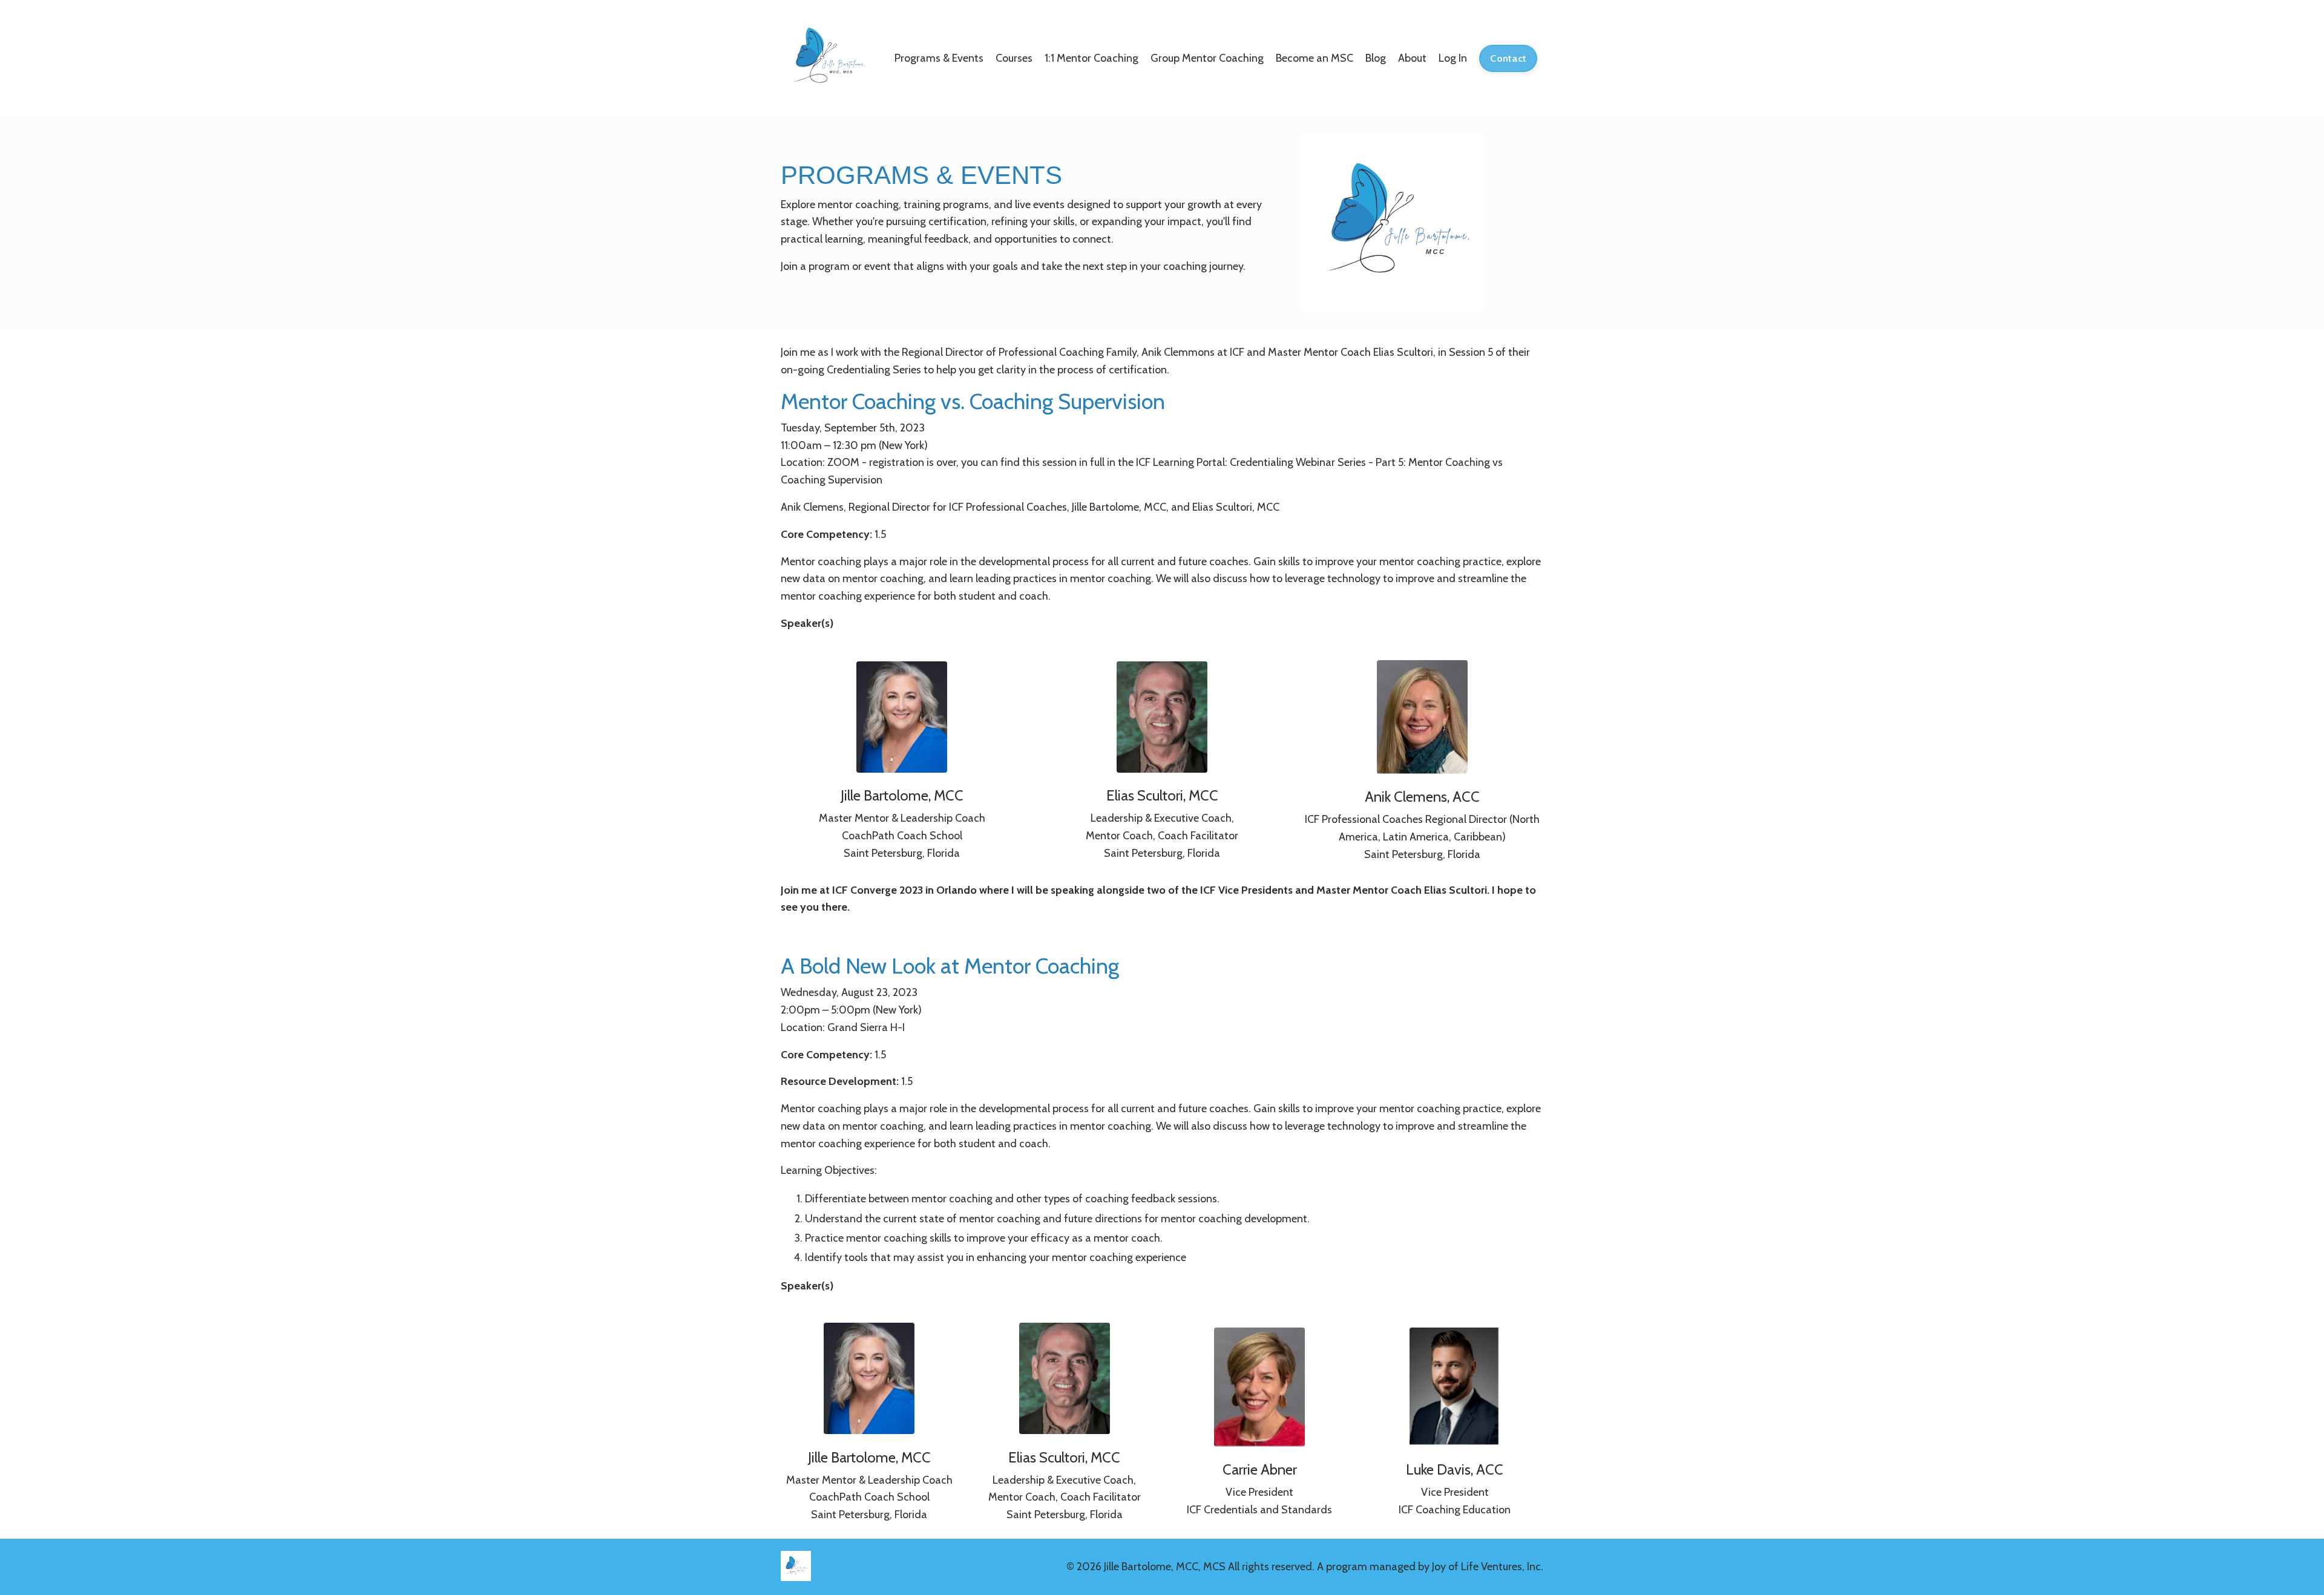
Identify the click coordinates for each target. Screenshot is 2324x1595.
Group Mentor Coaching (1207, 58)
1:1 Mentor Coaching (1091, 58)
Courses (1014, 58)
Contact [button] (1508, 58)
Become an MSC (1315, 58)
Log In (1453, 58)
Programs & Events (939, 58)
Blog (1376, 58)
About (1412, 58)
